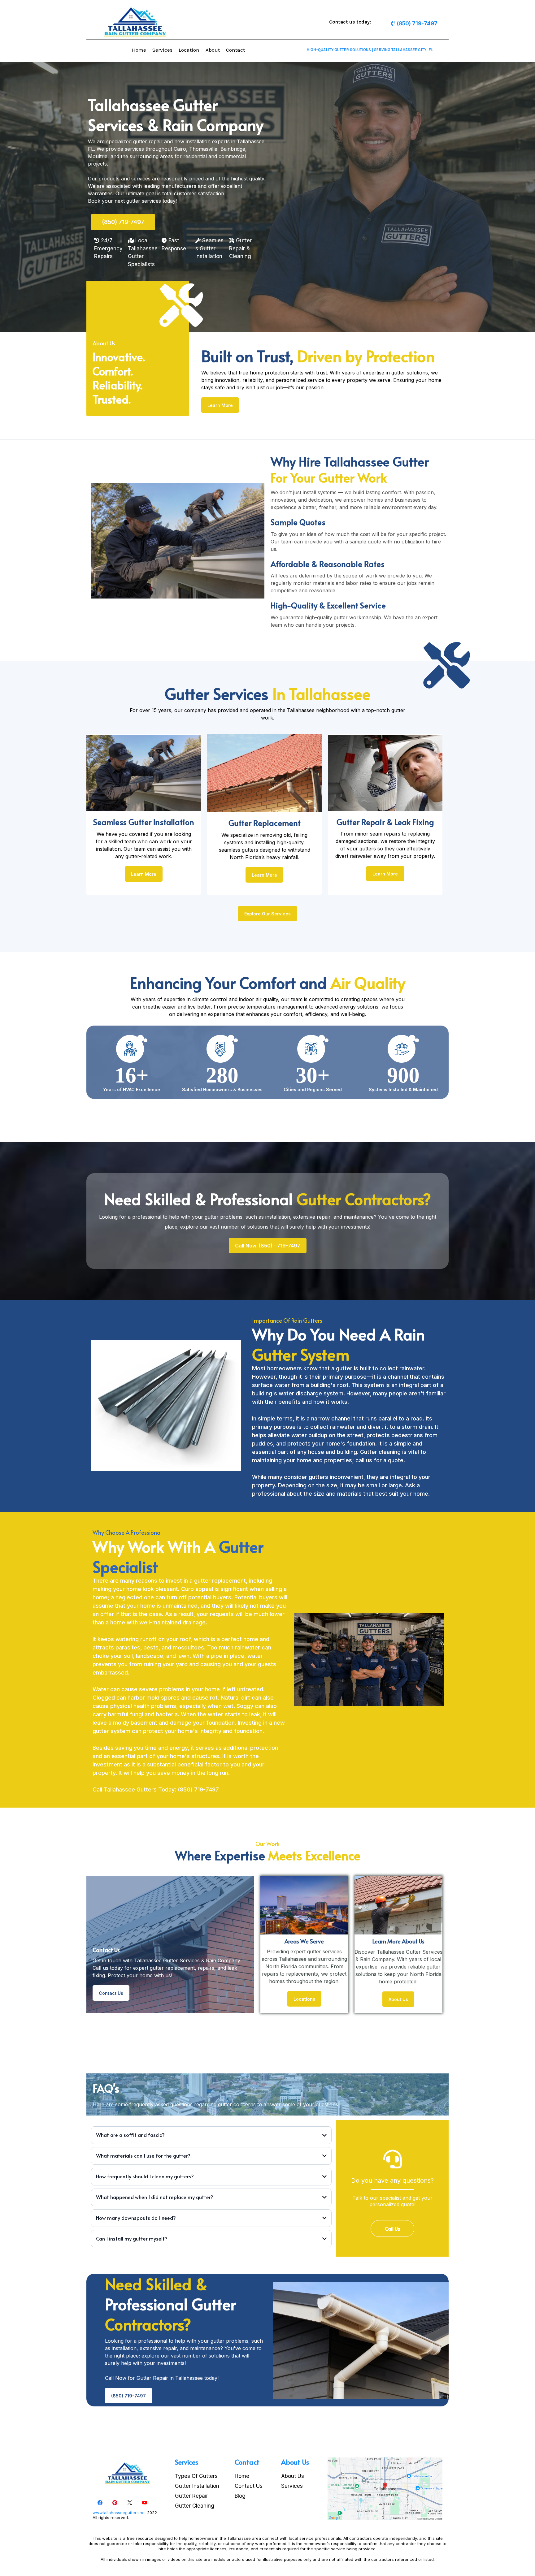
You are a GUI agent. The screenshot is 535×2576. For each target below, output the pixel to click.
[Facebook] (100, 2503)
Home (139, 50)
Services (162, 50)
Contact (235, 50)
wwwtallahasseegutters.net (119, 2513)
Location (189, 50)
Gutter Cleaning (195, 2506)
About (213, 50)
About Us (293, 2476)
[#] (443, 50)
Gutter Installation (197, 2486)
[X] (130, 2503)
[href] (385, 2489)
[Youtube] (145, 2503)
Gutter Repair (191, 2496)
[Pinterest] (115, 2503)
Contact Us (249, 2486)
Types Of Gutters (196, 2476)
